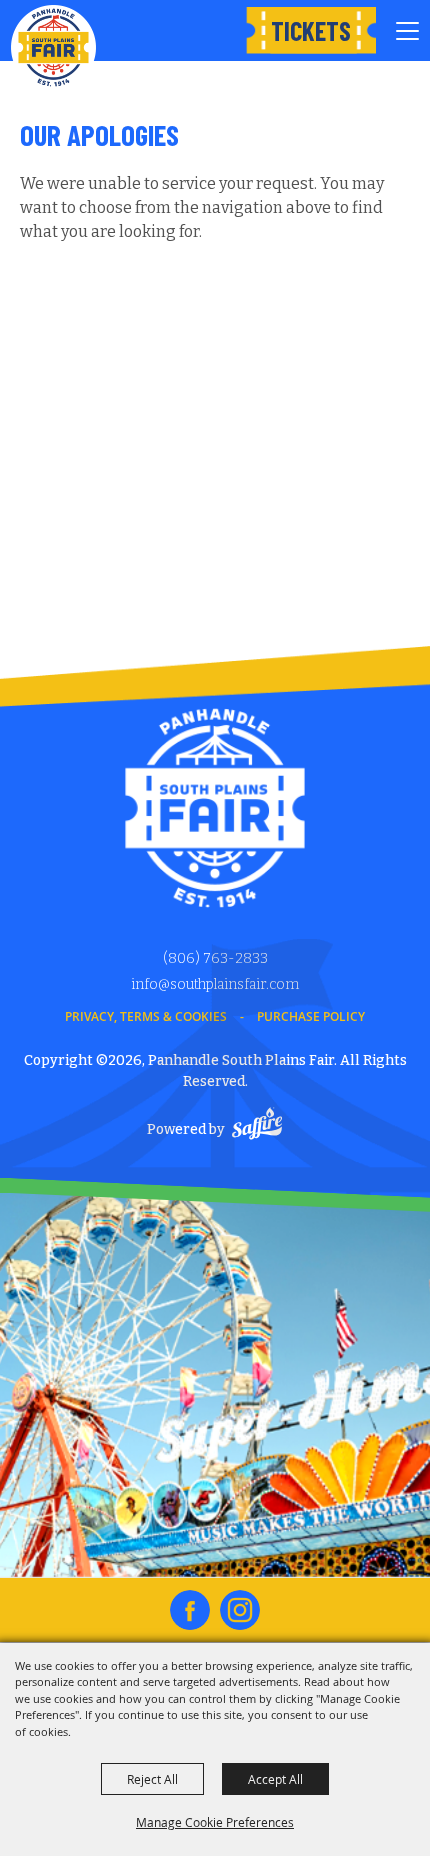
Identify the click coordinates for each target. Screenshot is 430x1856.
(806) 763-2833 (215, 958)
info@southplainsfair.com (215, 984)
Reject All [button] (152, 1779)
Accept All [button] (275, 1779)
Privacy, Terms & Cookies (146, 1016)
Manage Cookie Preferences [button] (215, 1822)
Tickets (311, 30)
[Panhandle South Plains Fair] (53, 47)
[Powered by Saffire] (257, 1126)
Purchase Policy (311, 1016)
